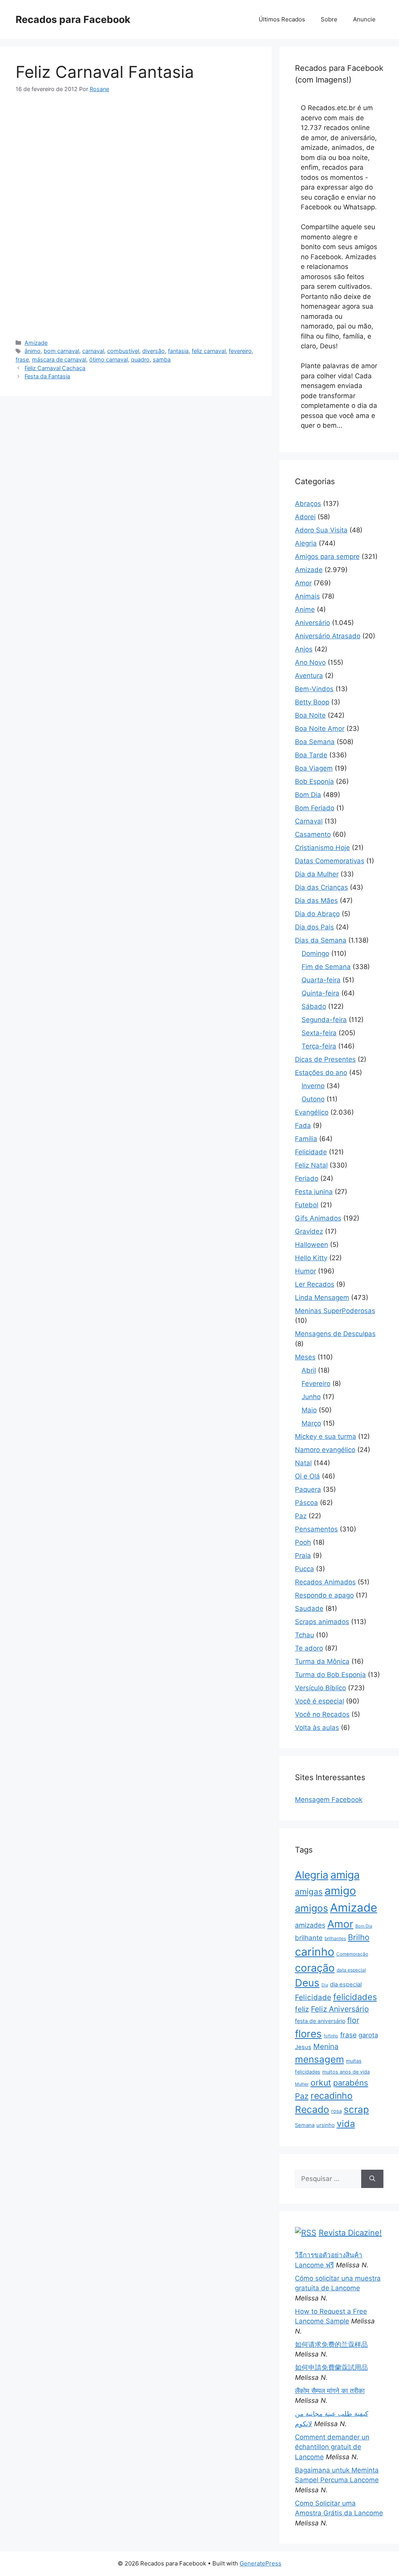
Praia (303, 1556)
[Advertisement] (136, 161)
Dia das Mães (316, 901)
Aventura (309, 676)
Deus (307, 1983)
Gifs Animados (318, 1218)
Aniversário (312, 623)
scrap (356, 2109)
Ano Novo (310, 662)
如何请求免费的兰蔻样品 (331, 2344)
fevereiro (240, 351)
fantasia (178, 351)
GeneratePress (260, 2563)
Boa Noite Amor (320, 729)
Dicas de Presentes (325, 1059)
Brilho (359, 1937)
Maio (309, 1410)
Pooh (303, 1542)
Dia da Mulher (317, 874)
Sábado (314, 1006)
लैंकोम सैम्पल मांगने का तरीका (330, 2391)
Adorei (305, 517)
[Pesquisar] (372, 2179)
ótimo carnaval (109, 359)
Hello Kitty (311, 1258)
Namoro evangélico (325, 1450)
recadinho (332, 2096)
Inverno (313, 1086)
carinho (315, 1952)
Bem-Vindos (314, 689)
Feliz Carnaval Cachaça (55, 368)
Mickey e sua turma (326, 1436)
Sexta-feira (319, 1033)
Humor (305, 1271)
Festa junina (314, 1192)
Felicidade (311, 1152)
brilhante (309, 1938)
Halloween (312, 1245)
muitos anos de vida (346, 2072)
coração (315, 1968)
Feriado (307, 1178)
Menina (326, 2047)
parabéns (351, 2083)
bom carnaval (61, 351)
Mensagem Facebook (329, 1800)
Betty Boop (312, 702)
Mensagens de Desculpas (335, 1334)
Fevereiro (316, 1384)
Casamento (313, 834)
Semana (305, 2125)
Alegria (306, 543)
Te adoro (309, 1648)
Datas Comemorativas (330, 861)
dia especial (346, 1984)
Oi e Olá (307, 1476)
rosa (336, 2111)
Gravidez (309, 1231)
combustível (123, 351)
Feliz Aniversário (340, 2009)
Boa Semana (315, 742)
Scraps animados (322, 1622)
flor (353, 2020)
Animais (307, 596)
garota (368, 2035)
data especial (351, 1970)
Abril (309, 1370)
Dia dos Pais (314, 927)
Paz (301, 1516)
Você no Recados (322, 1714)
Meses (305, 1357)
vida (346, 2124)
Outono (313, 1099)
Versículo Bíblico (320, 1688)
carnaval (93, 351)
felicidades (355, 1997)
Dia (325, 1985)
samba (162, 359)
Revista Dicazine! (350, 2233)
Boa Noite (310, 715)
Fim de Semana (326, 967)
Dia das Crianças (321, 887)
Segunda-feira (324, 1020)
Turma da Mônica (322, 1661)
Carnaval (309, 821)
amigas (309, 1892)
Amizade (36, 343)
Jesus (303, 2047)
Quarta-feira (321, 980)
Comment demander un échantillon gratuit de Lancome (332, 2447)
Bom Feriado (315, 808)
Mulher (302, 2084)
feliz (302, 2009)
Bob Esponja (314, 781)
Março (311, 1423)
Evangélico (312, 1112)
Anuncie (364, 19)
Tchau (305, 1635)
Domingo (315, 953)
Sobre (329, 19)
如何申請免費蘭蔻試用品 (331, 2367)
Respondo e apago (324, 1595)
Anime (305, 609)
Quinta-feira (320, 993)
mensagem (320, 2059)
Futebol (307, 1205)
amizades (310, 1925)
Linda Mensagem (322, 1298)
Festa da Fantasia (47, 376)
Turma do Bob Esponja (330, 1675)
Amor (303, 583)
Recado (312, 2109)
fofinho (331, 2036)
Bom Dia (308, 795)
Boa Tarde (311, 755)
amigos (312, 1908)
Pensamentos (316, 1529)
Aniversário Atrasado (328, 636)
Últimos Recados (282, 19)
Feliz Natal (311, 1165)
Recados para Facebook (73, 19)
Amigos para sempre (327, 557)
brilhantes (335, 1938)
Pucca (305, 1569)
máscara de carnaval (59, 359)
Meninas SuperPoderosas (335, 1311)
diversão (154, 351)
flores (308, 2034)
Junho (311, 1397)
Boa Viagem (314, 768)
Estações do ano (321, 1073)
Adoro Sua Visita (321, 530)
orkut (321, 2083)
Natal (303, 1463)
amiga (345, 1875)
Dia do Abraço (317, 914)
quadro (140, 359)
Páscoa (306, 1503)
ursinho (326, 2125)
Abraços (308, 504)
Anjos (304, 649)
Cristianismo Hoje (322, 848)
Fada (303, 1126)
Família (306, 1139)
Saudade (309, 1608)
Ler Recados (315, 1284)
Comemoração (352, 1954)
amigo (340, 1891)
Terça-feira (319, 1046)
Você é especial (320, 1701)
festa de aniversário (320, 2021)
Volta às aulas (317, 1728)
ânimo (33, 351)
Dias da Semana (321, 940)
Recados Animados (325, 1582)
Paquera (308, 1489)
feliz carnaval (209, 351)
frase (22, 359)
